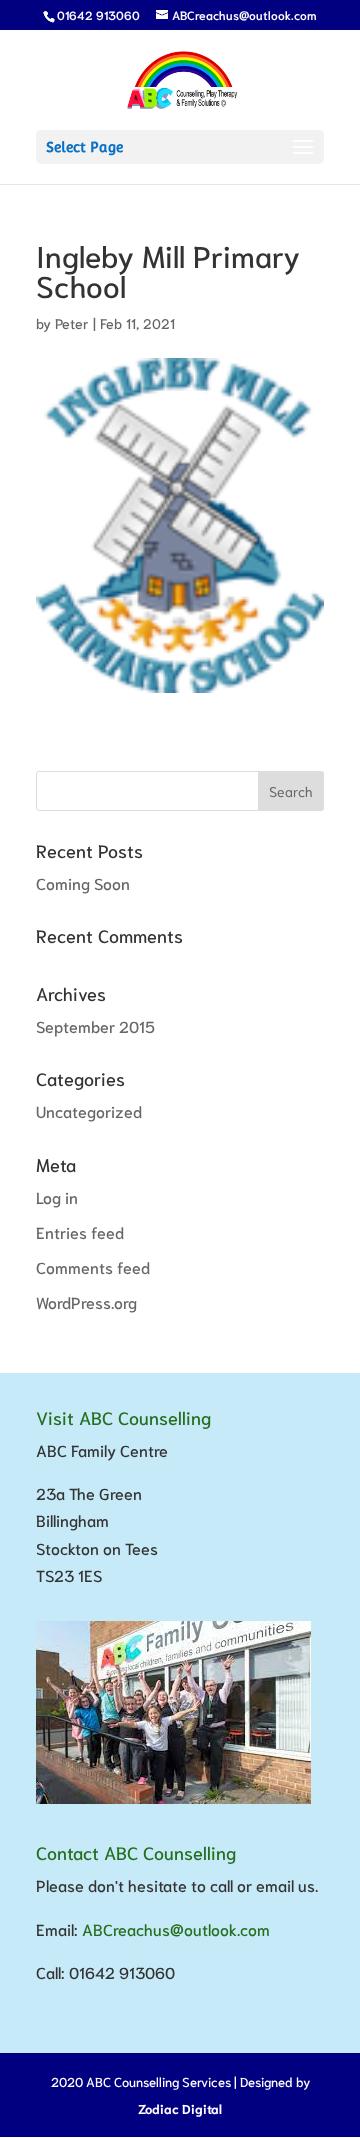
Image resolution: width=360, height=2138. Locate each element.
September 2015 (95, 1025)
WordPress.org (86, 1301)
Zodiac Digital (180, 2108)
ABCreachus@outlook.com (176, 1928)
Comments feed (93, 1266)
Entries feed (80, 1231)
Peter (72, 323)
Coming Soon (83, 882)
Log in (57, 1196)
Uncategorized (89, 1110)
